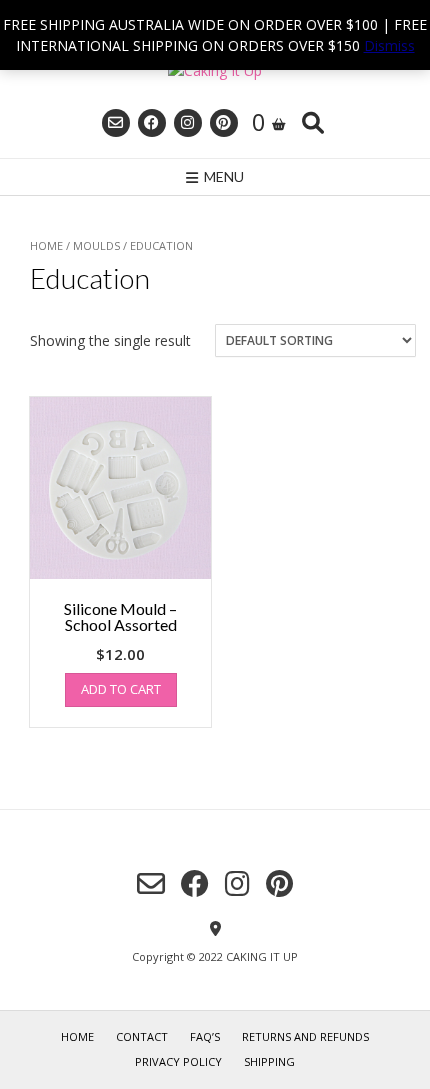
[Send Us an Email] (116, 123)
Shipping (269, 1061)
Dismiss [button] (389, 45)
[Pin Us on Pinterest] (224, 123)
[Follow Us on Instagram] (188, 123)
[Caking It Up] (215, 70)
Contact (142, 1036)
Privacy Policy (178, 1061)
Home (46, 245)
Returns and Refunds (305, 1036)
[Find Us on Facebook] (152, 123)
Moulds (96, 245)
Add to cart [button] (121, 689)
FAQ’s (205, 1036)
